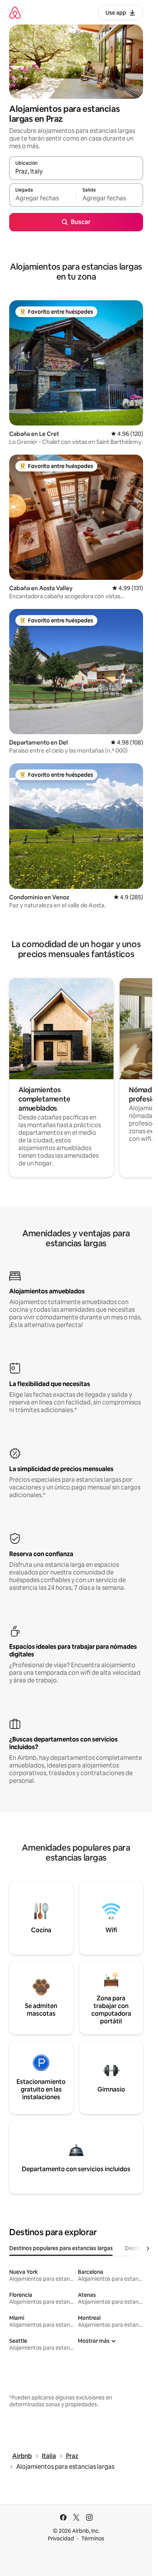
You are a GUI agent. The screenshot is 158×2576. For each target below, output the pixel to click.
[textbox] (43, 198)
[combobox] (76, 172)
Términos (93, 2538)
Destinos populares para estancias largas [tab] (61, 2248)
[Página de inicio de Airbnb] (15, 12)
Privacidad (61, 2538)
